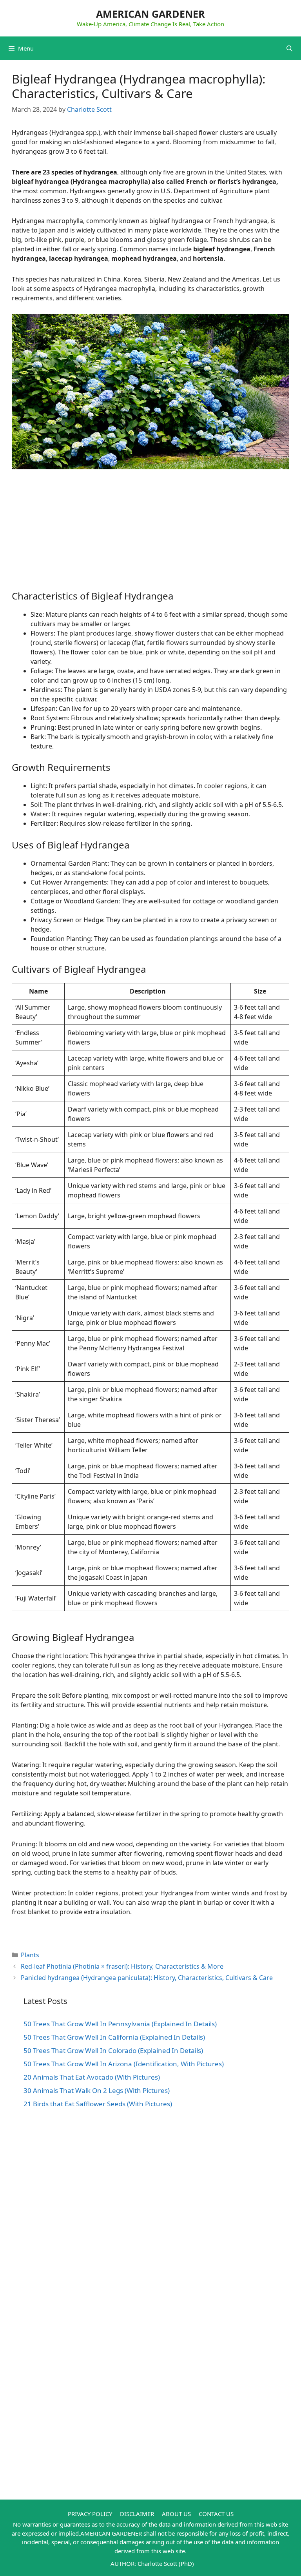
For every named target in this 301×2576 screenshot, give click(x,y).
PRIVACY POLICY (90, 2514)
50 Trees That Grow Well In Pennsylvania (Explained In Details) (120, 2024)
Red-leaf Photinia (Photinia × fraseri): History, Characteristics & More (122, 1966)
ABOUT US (176, 2514)
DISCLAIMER (137, 2514)
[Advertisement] (150, 536)
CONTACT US (216, 2514)
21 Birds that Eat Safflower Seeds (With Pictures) (98, 2104)
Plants (30, 1955)
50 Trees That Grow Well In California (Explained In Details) (114, 2037)
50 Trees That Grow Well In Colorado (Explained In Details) (113, 2050)
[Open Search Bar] (289, 48)
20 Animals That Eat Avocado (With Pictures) (92, 2077)
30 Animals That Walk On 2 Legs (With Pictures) (97, 2090)
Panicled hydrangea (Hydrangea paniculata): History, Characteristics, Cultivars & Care (147, 1978)
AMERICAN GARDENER (150, 14)
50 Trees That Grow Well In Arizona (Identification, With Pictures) (124, 2064)
